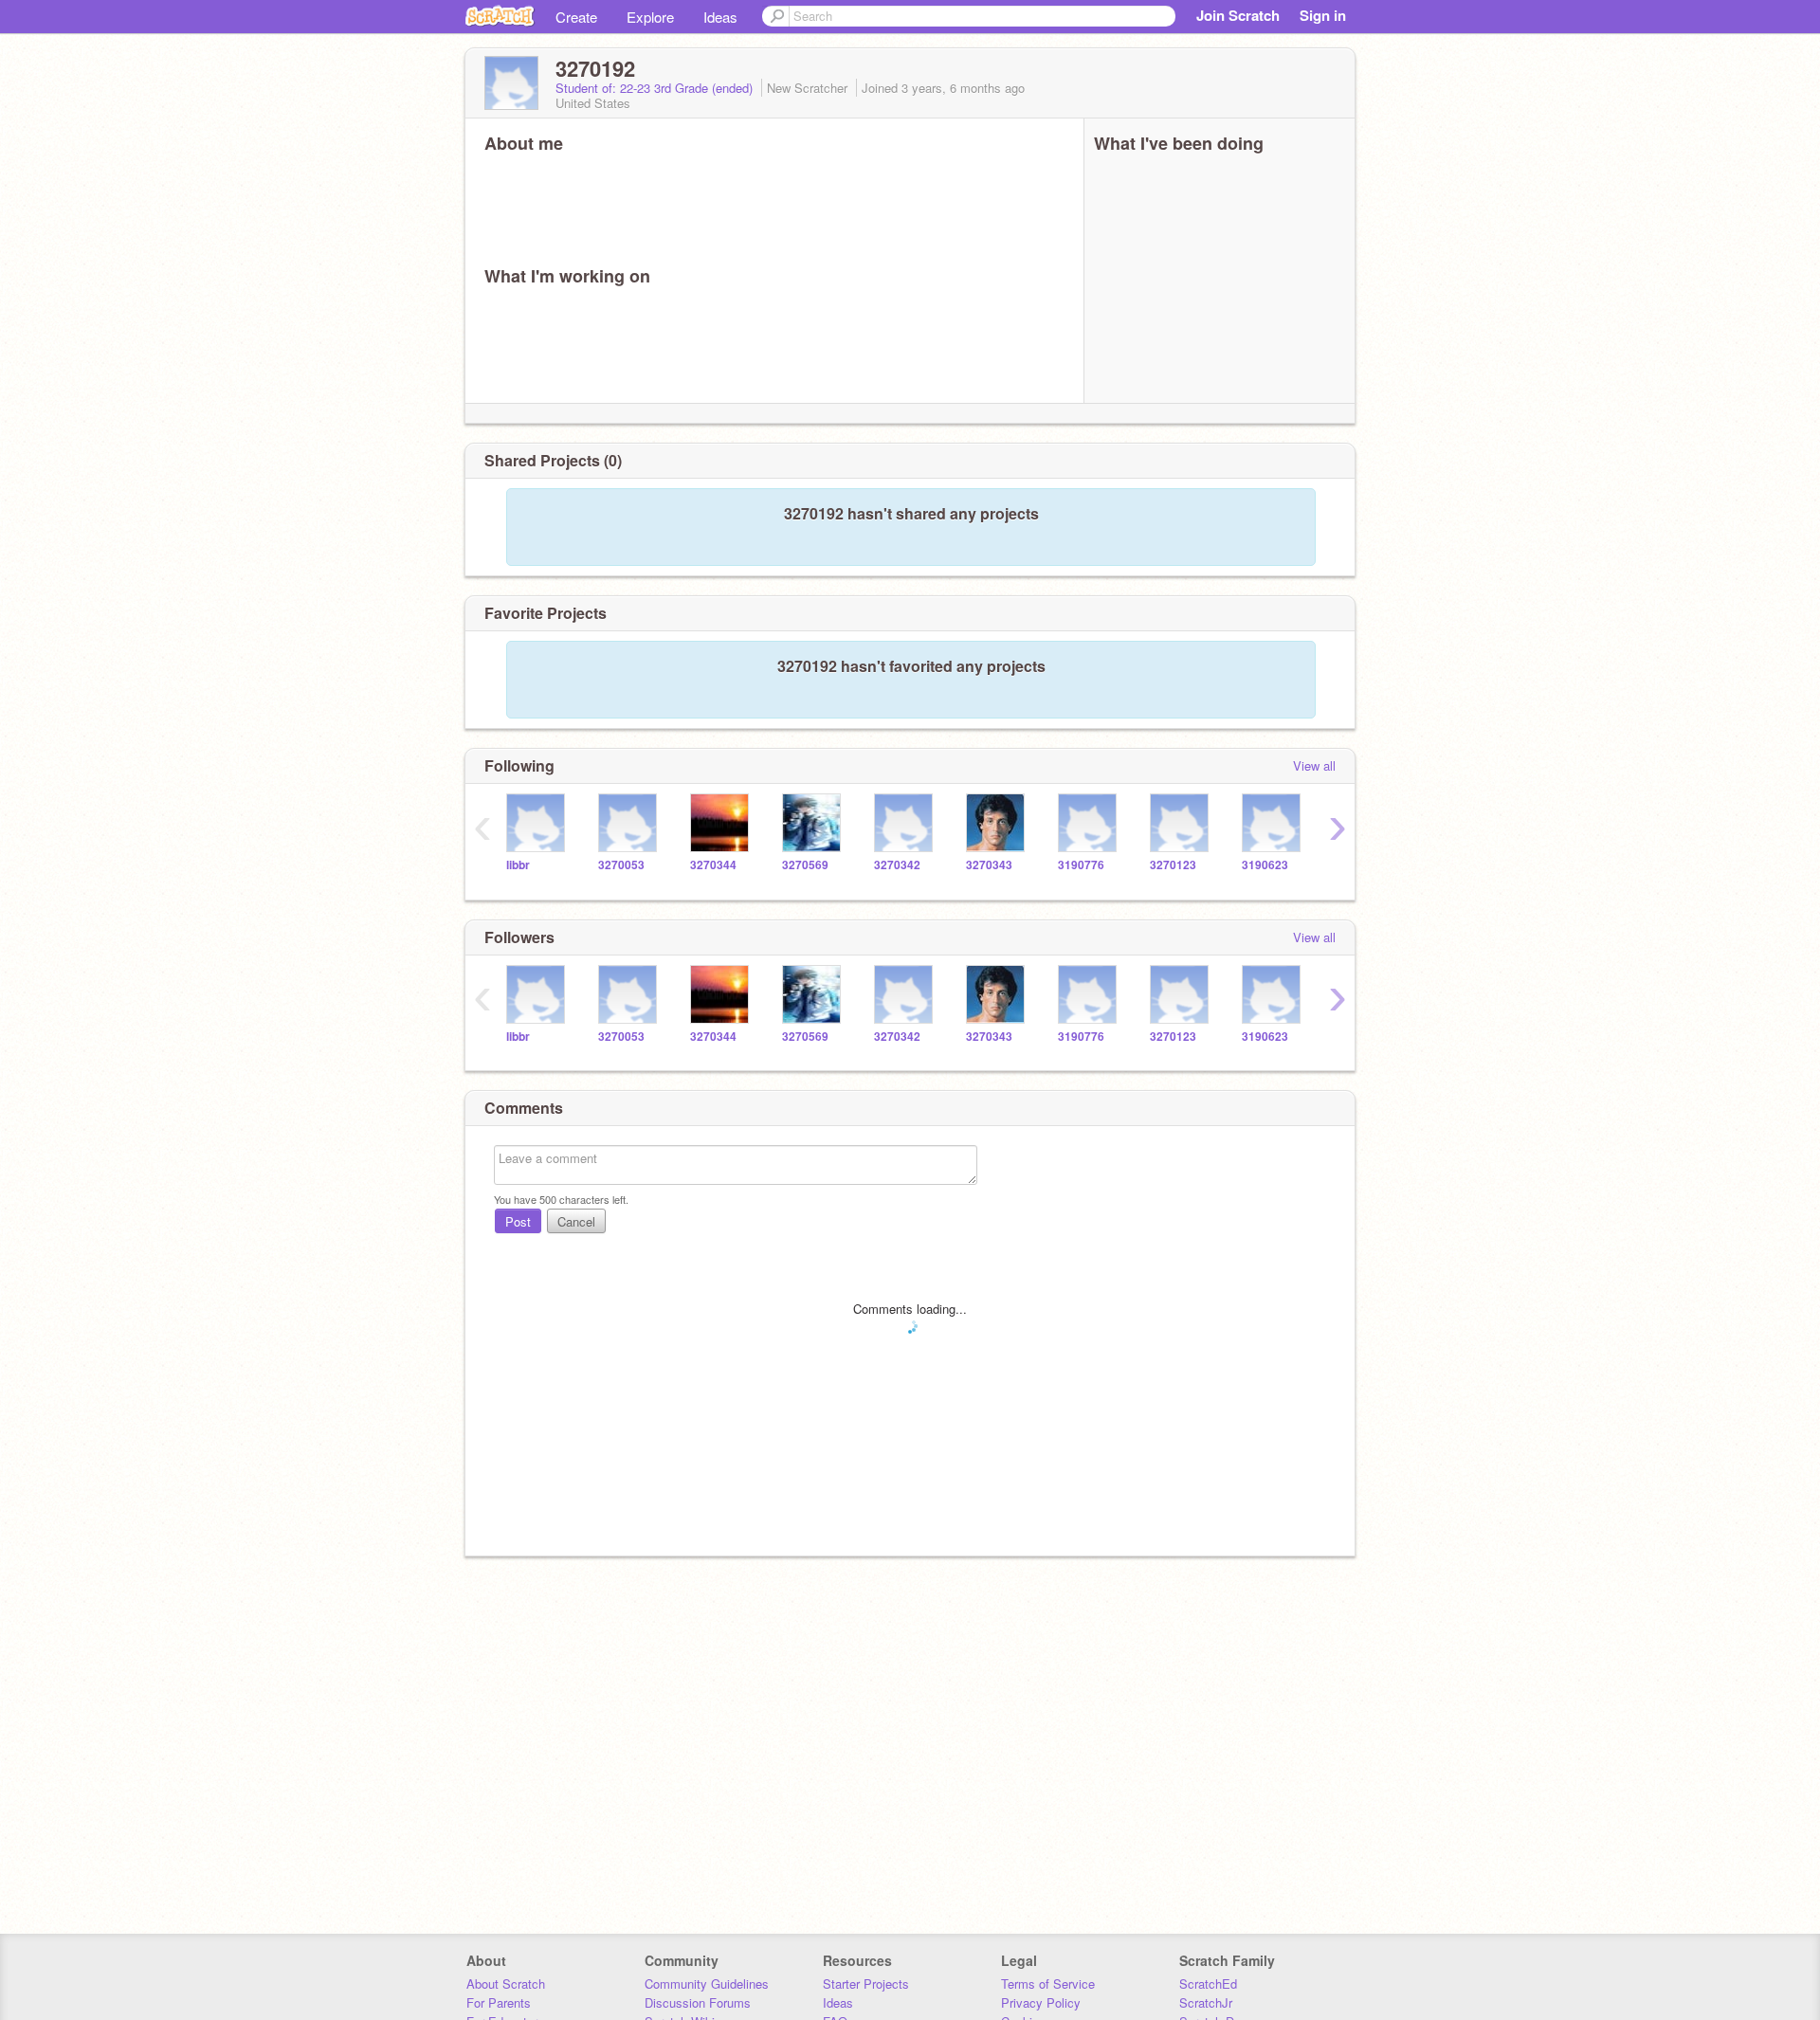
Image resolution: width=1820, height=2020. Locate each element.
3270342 (897, 865)
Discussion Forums (698, 2002)
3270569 (805, 865)
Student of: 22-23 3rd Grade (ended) (656, 88)
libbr (518, 865)
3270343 (989, 865)
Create (576, 17)
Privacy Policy (1041, 2002)
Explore (650, 17)
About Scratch (506, 1984)
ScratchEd (1208, 1984)
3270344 (713, 865)
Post (518, 1221)
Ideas (720, 17)
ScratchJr (1206, 2002)
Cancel (576, 1221)
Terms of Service (1048, 1984)
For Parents (499, 2002)
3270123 (1173, 865)
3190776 (1081, 865)
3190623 (1265, 865)
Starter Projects (866, 1984)
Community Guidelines (707, 1984)
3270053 (621, 865)
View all (1314, 765)
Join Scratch (1238, 15)
